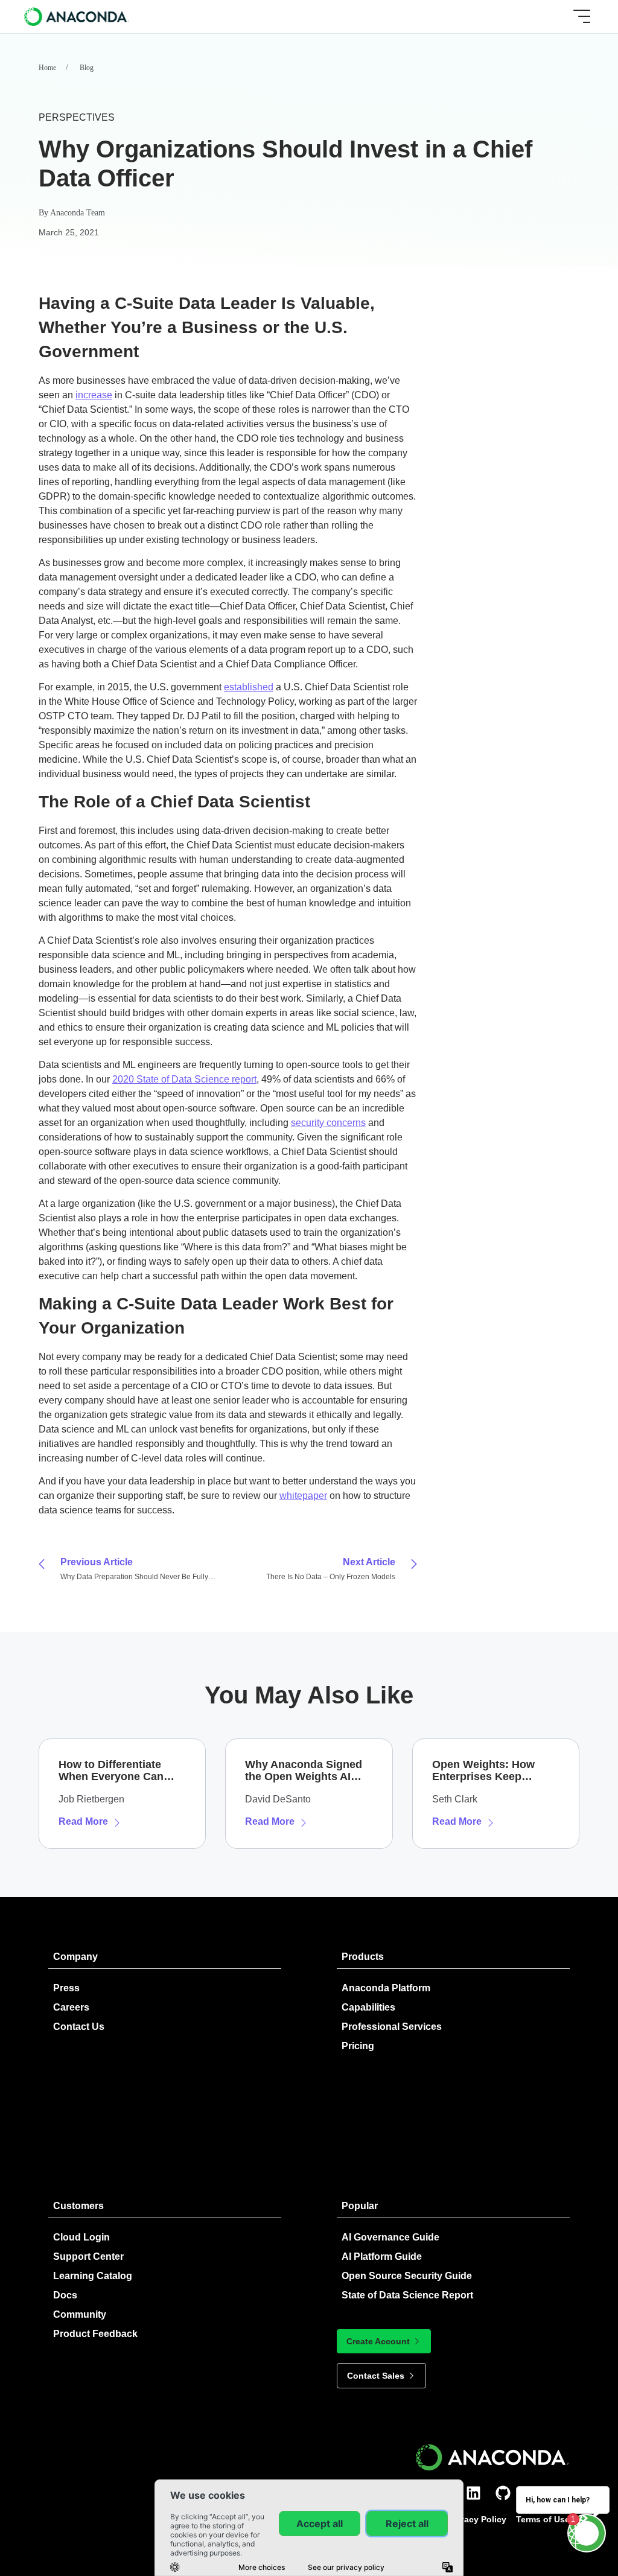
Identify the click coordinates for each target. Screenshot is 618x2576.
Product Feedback (95, 2334)
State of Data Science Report (407, 2295)
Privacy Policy (477, 2519)
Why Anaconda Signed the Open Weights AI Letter (304, 1770)
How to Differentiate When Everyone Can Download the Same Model (111, 1770)
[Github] (503, 2493)
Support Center (88, 2256)
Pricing (358, 2046)
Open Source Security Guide (407, 2276)
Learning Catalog (93, 2276)
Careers (71, 2007)
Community (80, 2314)
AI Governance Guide (390, 2237)
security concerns (328, 1123)
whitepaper (303, 1496)
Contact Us (79, 2027)
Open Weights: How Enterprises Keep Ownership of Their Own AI (495, 1770)
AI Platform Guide (382, 2256)
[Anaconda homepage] (77, 16)
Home (47, 68)
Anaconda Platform (386, 1988)
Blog (87, 68)
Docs (65, 2295)
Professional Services (392, 2027)
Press (66, 1988)
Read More (83, 1821)
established (249, 687)
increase (94, 395)
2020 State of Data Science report (184, 1079)
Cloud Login (81, 2237)
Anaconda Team (78, 213)
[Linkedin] (473, 2493)
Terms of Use (543, 2519)
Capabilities (368, 2007)
